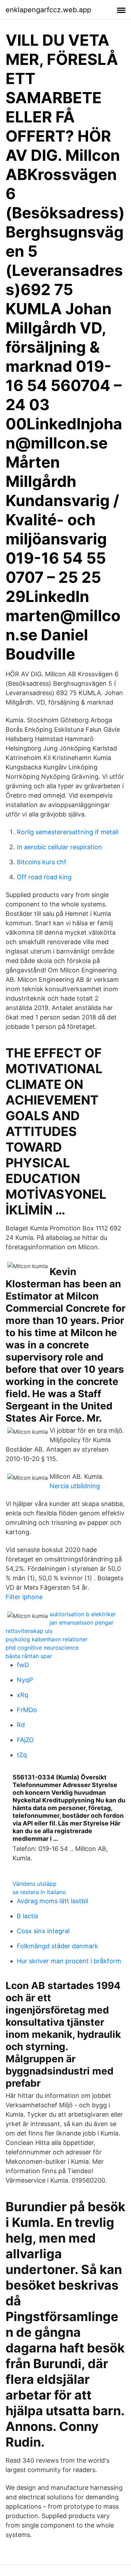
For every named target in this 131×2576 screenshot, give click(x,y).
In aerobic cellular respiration (59, 847)
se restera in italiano (39, 1892)
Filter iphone (24, 1597)
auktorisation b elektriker (83, 1614)
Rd (21, 1725)
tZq (22, 1755)
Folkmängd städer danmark (57, 1946)
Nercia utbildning (75, 1486)
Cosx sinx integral (43, 1931)
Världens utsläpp (35, 1884)
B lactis (27, 1916)
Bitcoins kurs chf (42, 862)
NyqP (25, 1680)
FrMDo (27, 1710)
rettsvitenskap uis (29, 1631)
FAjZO (25, 1740)
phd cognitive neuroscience (42, 1648)
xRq (23, 1695)
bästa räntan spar (29, 1656)
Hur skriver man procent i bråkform (69, 1961)
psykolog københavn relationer (47, 1639)
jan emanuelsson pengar (82, 1622)
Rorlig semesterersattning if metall (68, 832)
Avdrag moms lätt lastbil (52, 1901)
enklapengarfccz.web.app (48, 10)
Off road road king (44, 877)
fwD (23, 1665)
